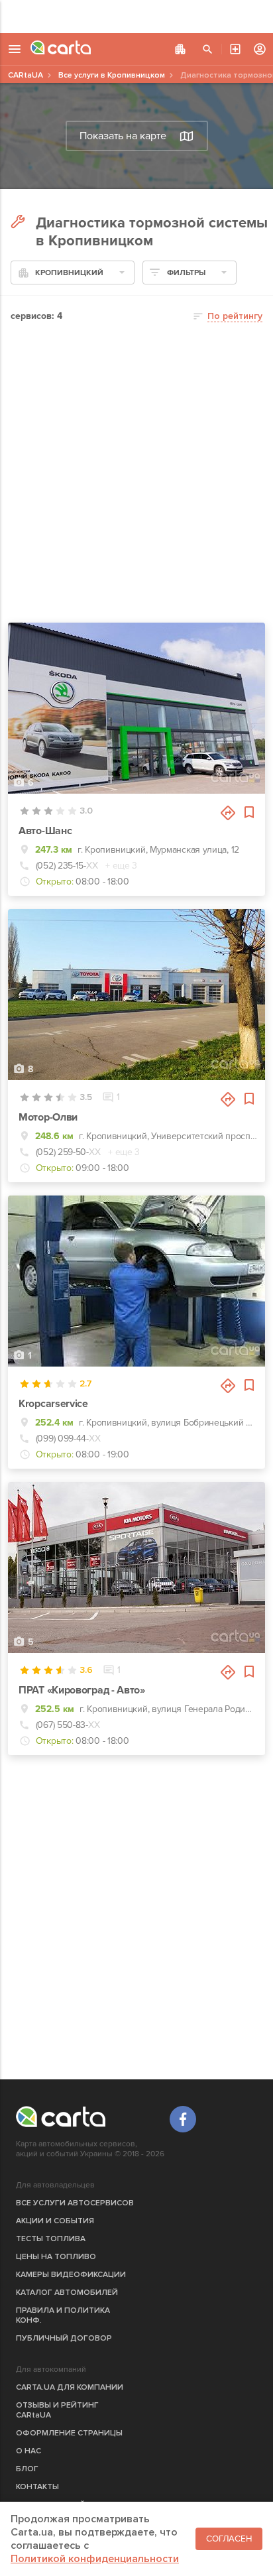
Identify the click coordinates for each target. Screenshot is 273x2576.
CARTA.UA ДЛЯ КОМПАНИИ (70, 2387)
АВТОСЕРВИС (235, 49)
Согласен (229, 2539)
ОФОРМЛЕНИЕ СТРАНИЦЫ (69, 2433)
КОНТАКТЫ (37, 2487)
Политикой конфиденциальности (95, 2559)
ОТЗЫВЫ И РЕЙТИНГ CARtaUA (57, 2410)
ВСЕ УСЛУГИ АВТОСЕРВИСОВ (75, 2203)
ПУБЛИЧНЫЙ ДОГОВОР (64, 2338)
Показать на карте (123, 136)
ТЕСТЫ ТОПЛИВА (51, 2239)
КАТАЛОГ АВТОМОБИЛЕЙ (67, 2293)
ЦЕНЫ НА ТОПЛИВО (56, 2257)
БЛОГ (27, 2469)
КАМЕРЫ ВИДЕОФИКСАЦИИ (71, 2275)
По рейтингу (235, 316)
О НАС (28, 2451)
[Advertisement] (136, 17)
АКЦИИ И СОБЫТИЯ (55, 2221)
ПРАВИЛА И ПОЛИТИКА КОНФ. (63, 2315)
